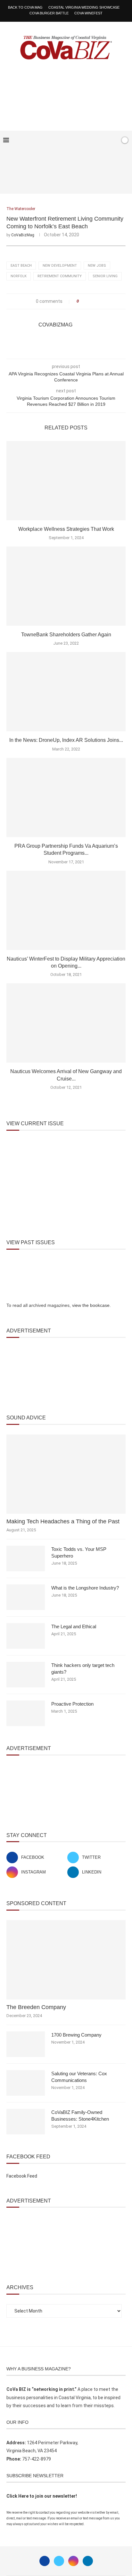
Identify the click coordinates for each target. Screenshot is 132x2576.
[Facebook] (95, 140)
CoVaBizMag (23, 235)
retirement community (60, 276)
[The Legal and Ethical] (26, 1636)
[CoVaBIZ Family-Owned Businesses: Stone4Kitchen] (26, 2122)
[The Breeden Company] (66, 1960)
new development (60, 266)
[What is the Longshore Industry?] (26, 1597)
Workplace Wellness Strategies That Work (66, 529)
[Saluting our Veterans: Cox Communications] (26, 2083)
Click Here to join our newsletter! (42, 2496)
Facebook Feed (22, 2176)
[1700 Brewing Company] (26, 2044)
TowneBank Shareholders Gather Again (66, 635)
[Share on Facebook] (86, 301)
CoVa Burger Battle (49, 13)
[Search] (114, 140)
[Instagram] (73, 2561)
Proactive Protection (72, 1704)
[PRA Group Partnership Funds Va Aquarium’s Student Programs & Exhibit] (66, 797)
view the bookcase (91, 1305)
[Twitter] (59, 2561)
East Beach (21, 266)
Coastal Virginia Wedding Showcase (84, 7)
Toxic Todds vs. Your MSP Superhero (79, 1552)
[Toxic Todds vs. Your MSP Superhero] (26, 1559)
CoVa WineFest (88, 13)
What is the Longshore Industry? (85, 1588)
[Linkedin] (88, 2561)
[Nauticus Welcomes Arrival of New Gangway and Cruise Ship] (66, 1023)
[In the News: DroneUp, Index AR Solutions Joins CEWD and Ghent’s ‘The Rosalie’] (66, 692)
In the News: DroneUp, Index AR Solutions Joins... (66, 740)
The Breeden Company (36, 2007)
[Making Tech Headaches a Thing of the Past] (66, 1474)
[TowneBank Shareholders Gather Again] (66, 586)
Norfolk (19, 276)
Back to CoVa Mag (25, 7)
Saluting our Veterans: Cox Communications (79, 2077)
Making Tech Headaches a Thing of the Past (63, 1521)
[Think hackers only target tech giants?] (26, 1675)
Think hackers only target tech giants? (83, 1669)
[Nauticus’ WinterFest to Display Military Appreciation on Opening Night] (66, 910)
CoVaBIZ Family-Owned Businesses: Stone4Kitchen (80, 2116)
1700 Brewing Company (76, 2035)
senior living (105, 276)
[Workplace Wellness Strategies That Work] (66, 481)
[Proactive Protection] (26, 1713)
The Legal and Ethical (74, 1626)
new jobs (97, 266)
